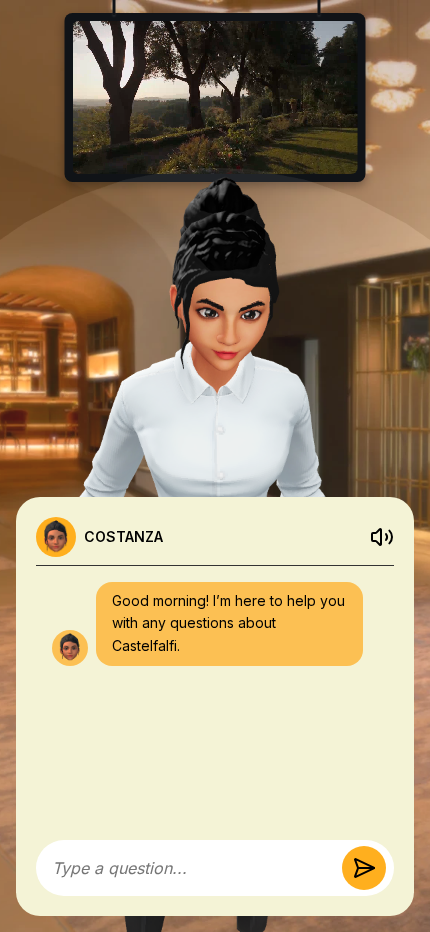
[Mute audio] (382, 537)
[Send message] (364, 868)
